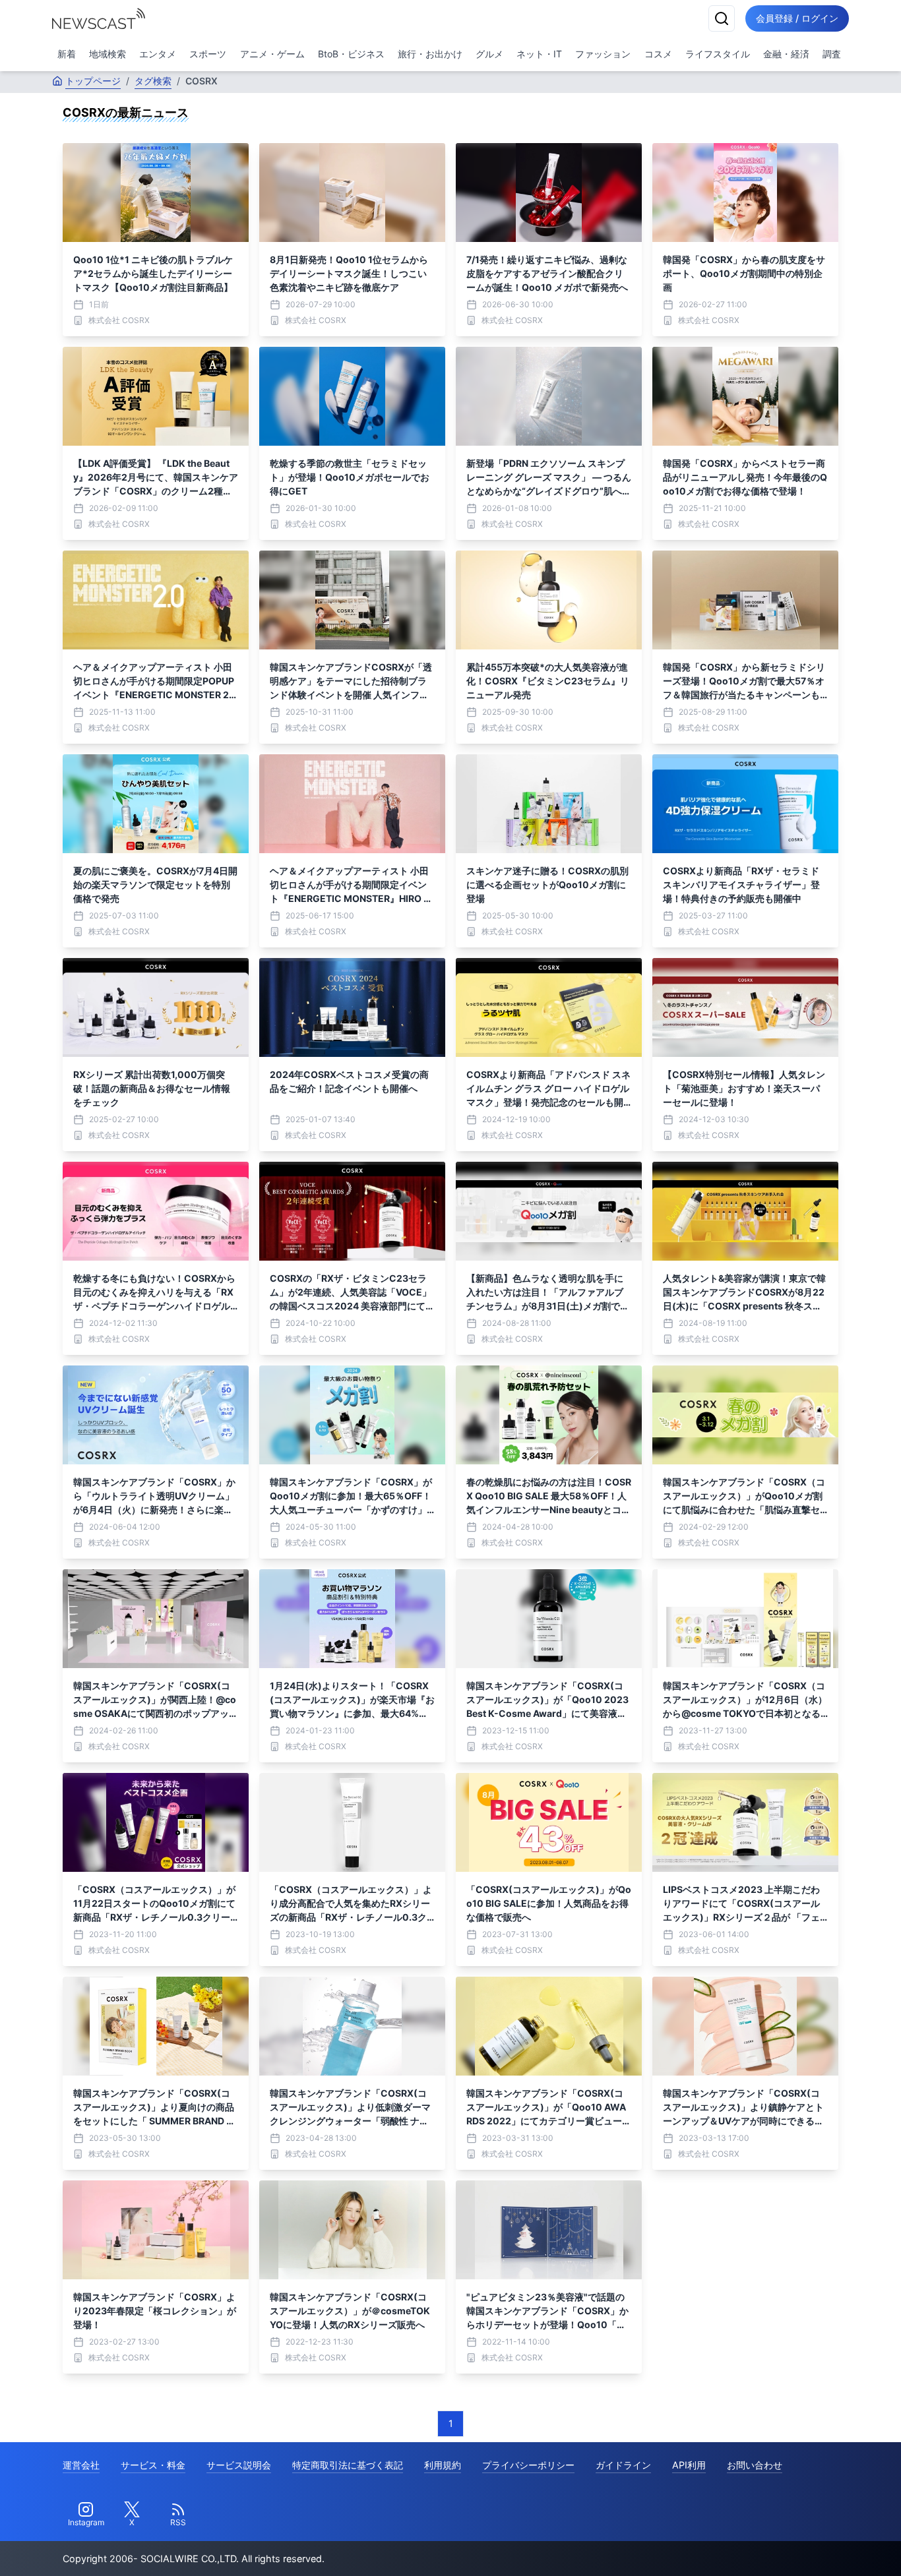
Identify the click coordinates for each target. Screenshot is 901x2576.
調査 (832, 54)
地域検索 (108, 54)
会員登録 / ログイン (797, 18)
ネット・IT (539, 54)
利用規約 (443, 2465)
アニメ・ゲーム (272, 54)
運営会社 (81, 2465)
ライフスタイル (718, 54)
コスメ (658, 54)
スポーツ (208, 54)
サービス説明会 (239, 2465)
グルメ (489, 54)
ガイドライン (623, 2465)
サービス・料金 (153, 2465)
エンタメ (158, 54)
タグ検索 (153, 81)
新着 (67, 54)
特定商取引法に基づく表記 (348, 2465)
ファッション (603, 54)
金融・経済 (786, 54)
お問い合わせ (755, 2465)
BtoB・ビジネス (351, 54)
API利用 (689, 2465)
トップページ (93, 81)
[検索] (722, 18)
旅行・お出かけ (430, 54)
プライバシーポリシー (528, 2465)
